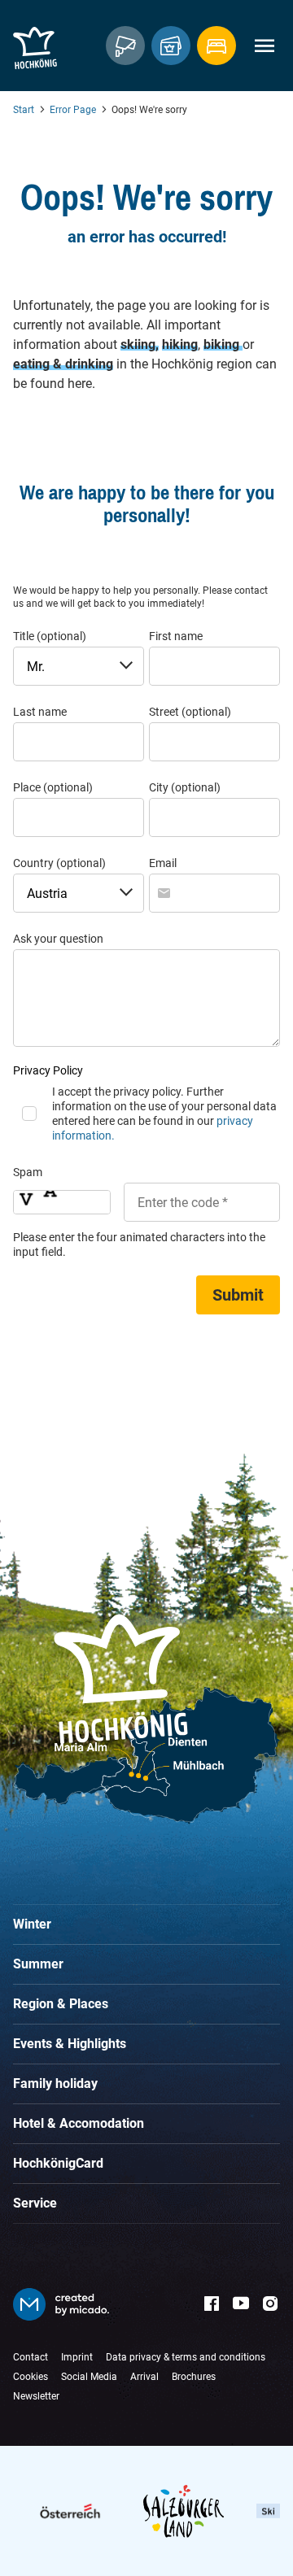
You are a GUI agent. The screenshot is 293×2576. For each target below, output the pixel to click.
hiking (180, 344)
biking (223, 344)
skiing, (140, 344)
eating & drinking (63, 364)
